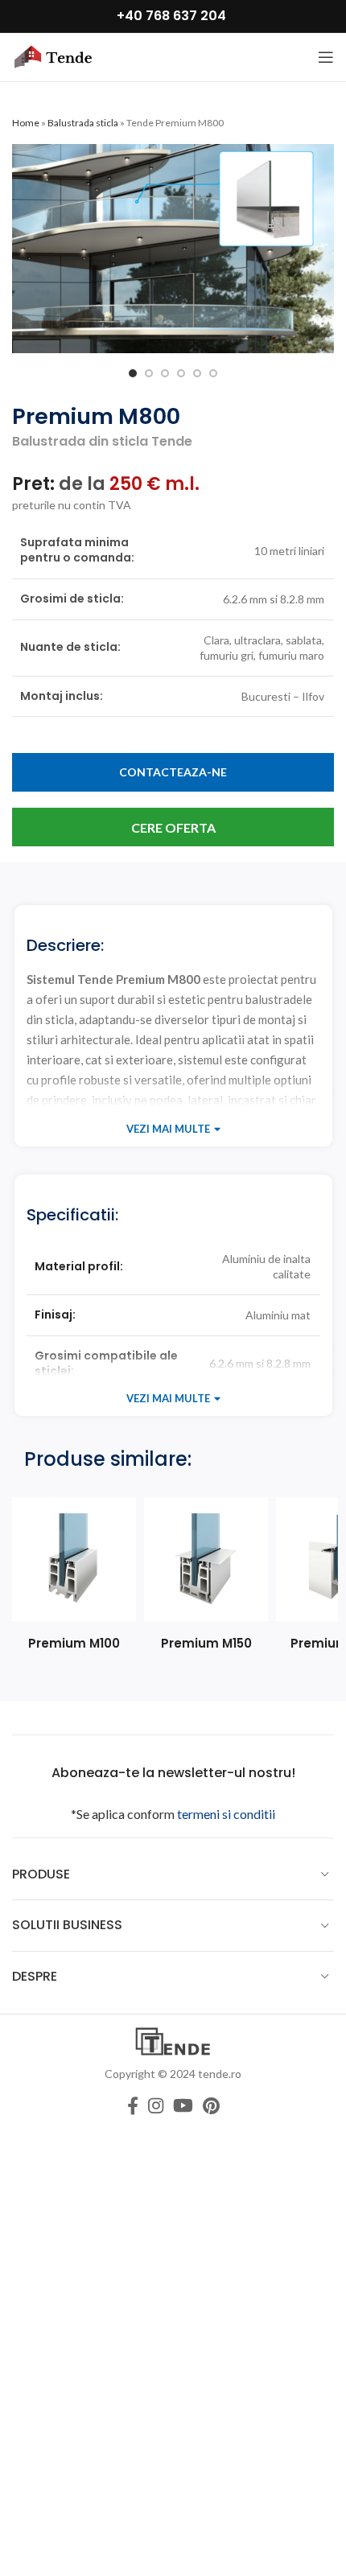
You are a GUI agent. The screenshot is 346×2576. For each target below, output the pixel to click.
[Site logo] (52, 56)
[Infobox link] (74, 1575)
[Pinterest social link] (211, 2105)
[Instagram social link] (156, 2105)
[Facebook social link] (133, 2105)
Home (26, 123)
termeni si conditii (226, 1814)
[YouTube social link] (183, 2105)
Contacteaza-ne (173, 772)
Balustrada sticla (83, 123)
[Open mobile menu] (326, 57)
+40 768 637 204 (171, 16)
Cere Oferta (173, 827)
